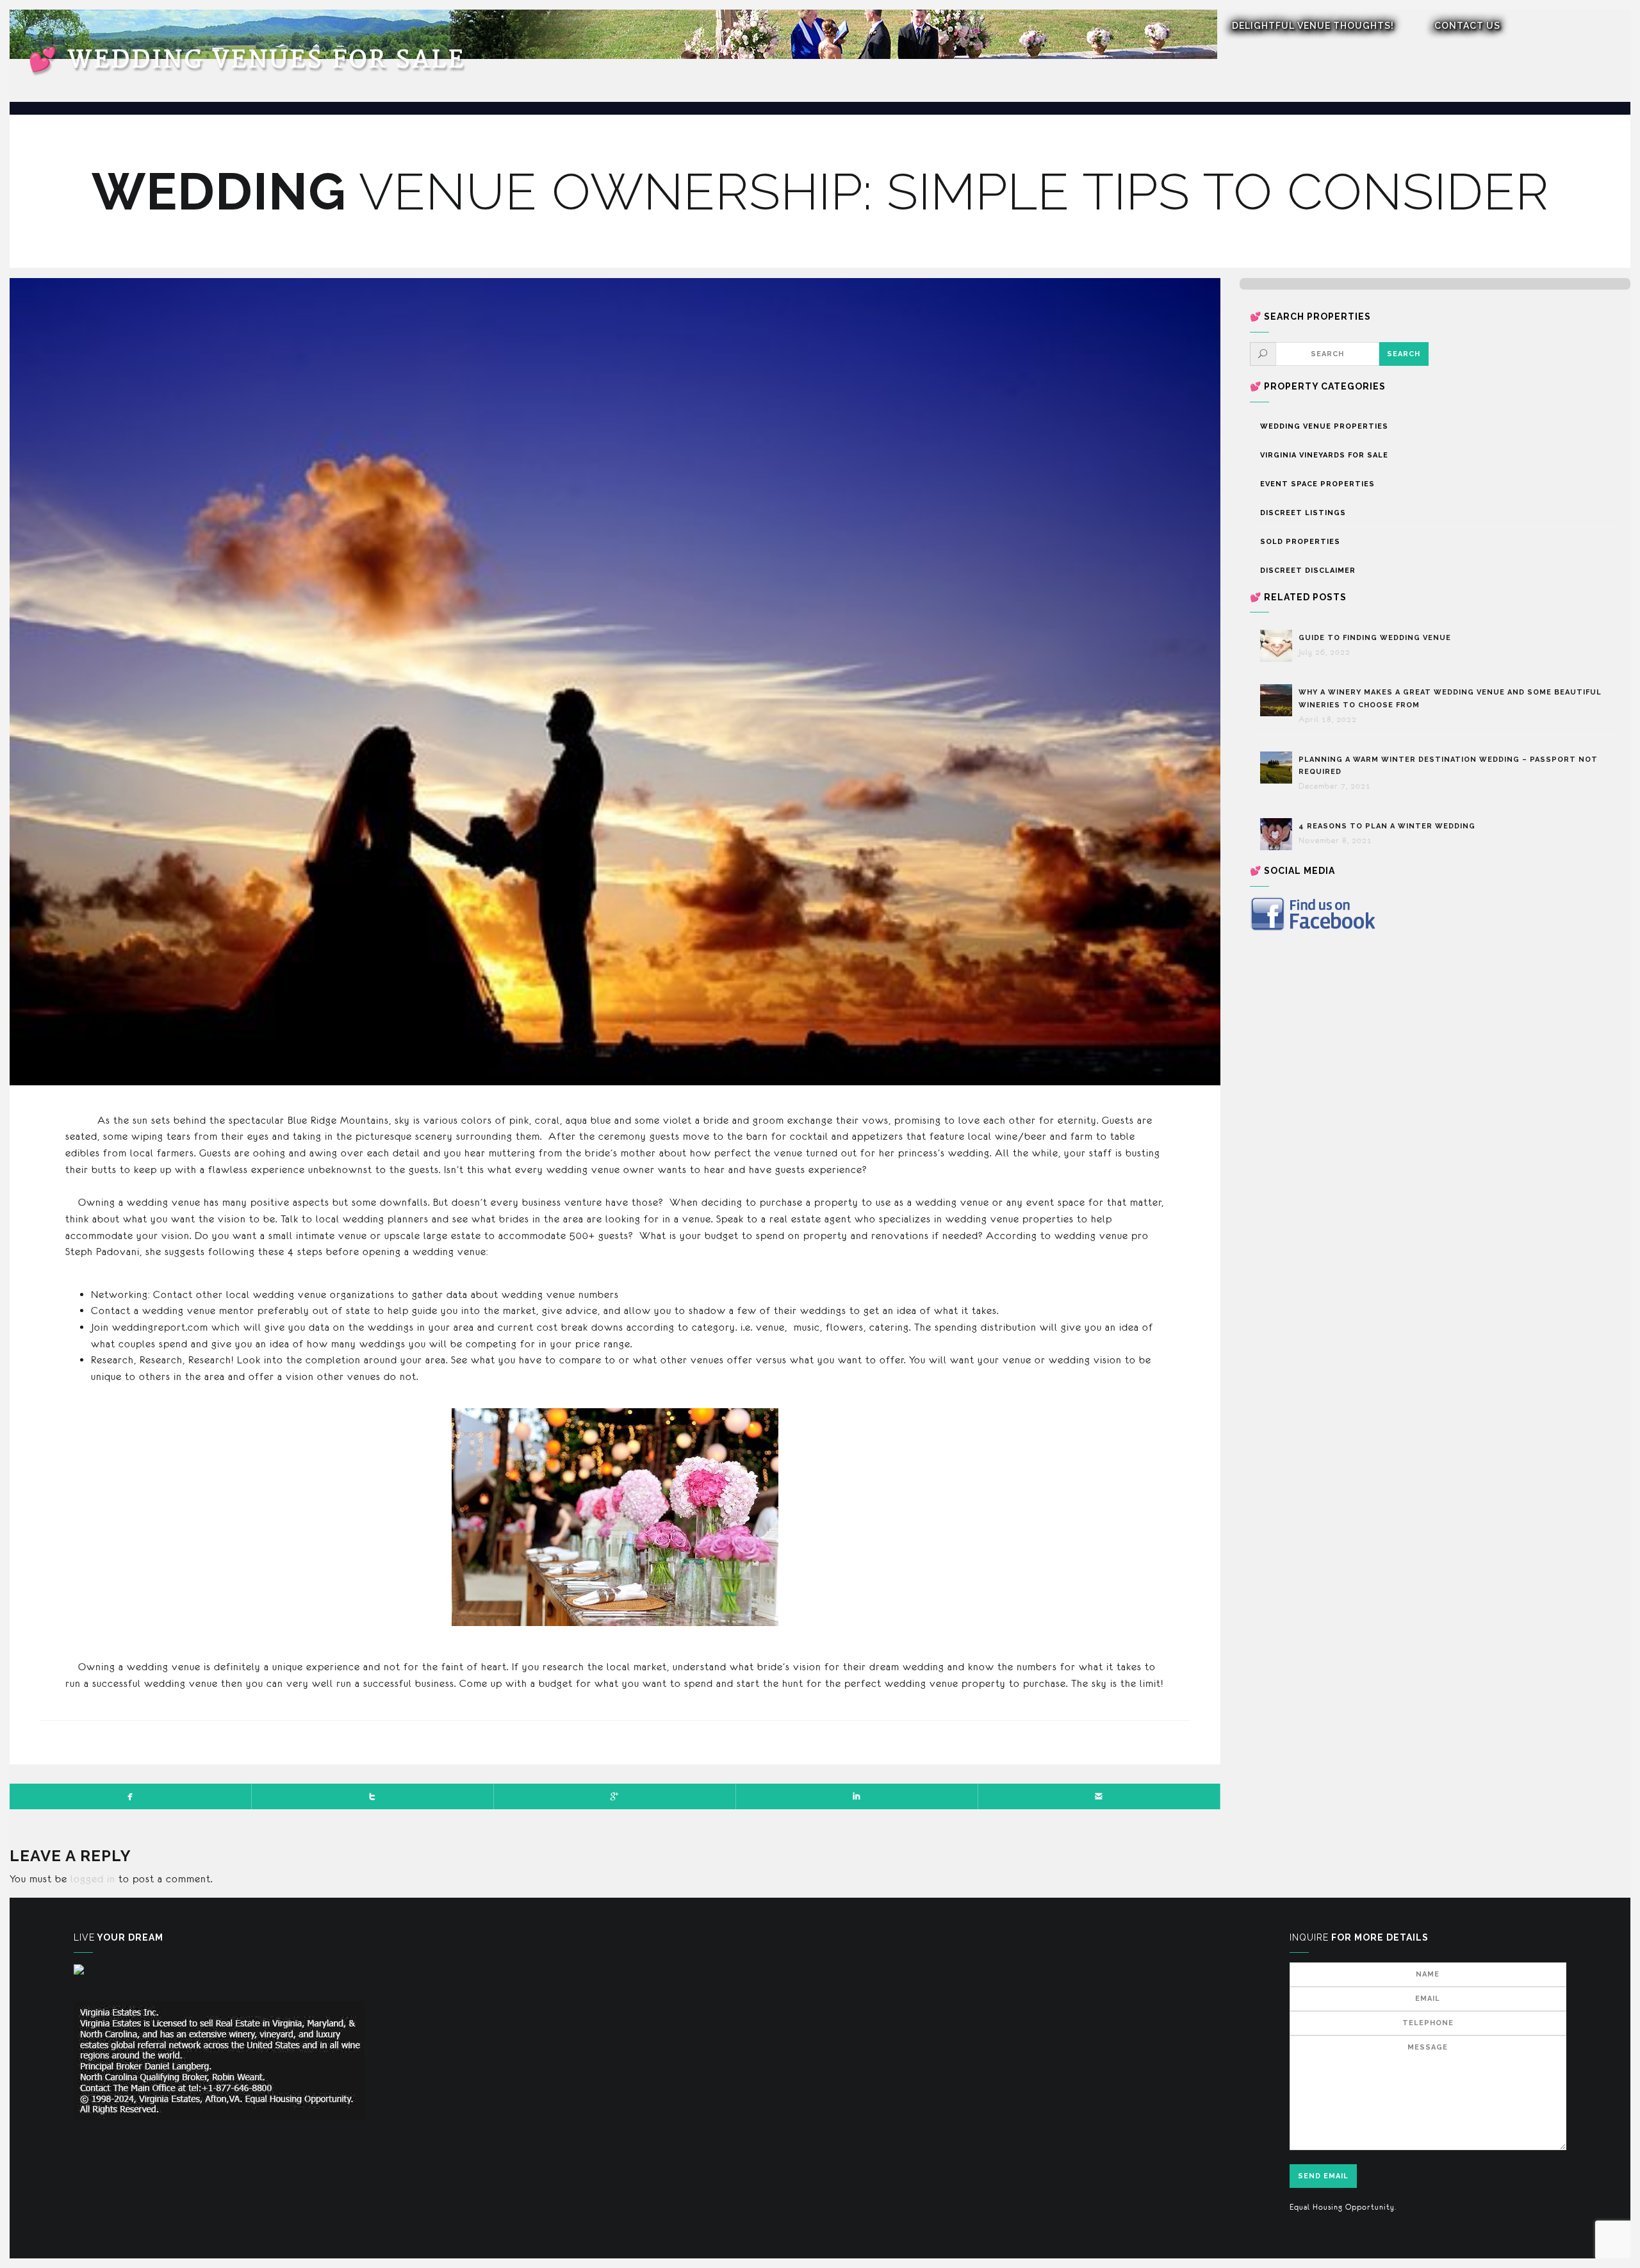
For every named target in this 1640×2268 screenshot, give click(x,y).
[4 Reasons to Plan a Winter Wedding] (1279, 834)
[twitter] (373, 1796)
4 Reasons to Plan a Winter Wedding (1387, 826)
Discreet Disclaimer (1308, 571)
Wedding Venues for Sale (247, 60)
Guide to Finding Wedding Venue (1375, 638)
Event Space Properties (1317, 484)
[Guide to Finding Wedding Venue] (1279, 646)
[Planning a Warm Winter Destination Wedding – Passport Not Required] (1279, 768)
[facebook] (131, 1796)
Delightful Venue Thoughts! (1313, 26)
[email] (1099, 1796)
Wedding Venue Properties (1324, 426)
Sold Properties (1300, 542)
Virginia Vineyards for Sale (1324, 455)
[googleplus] (615, 1796)
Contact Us (1467, 26)
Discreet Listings (1303, 513)
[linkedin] (857, 1796)
